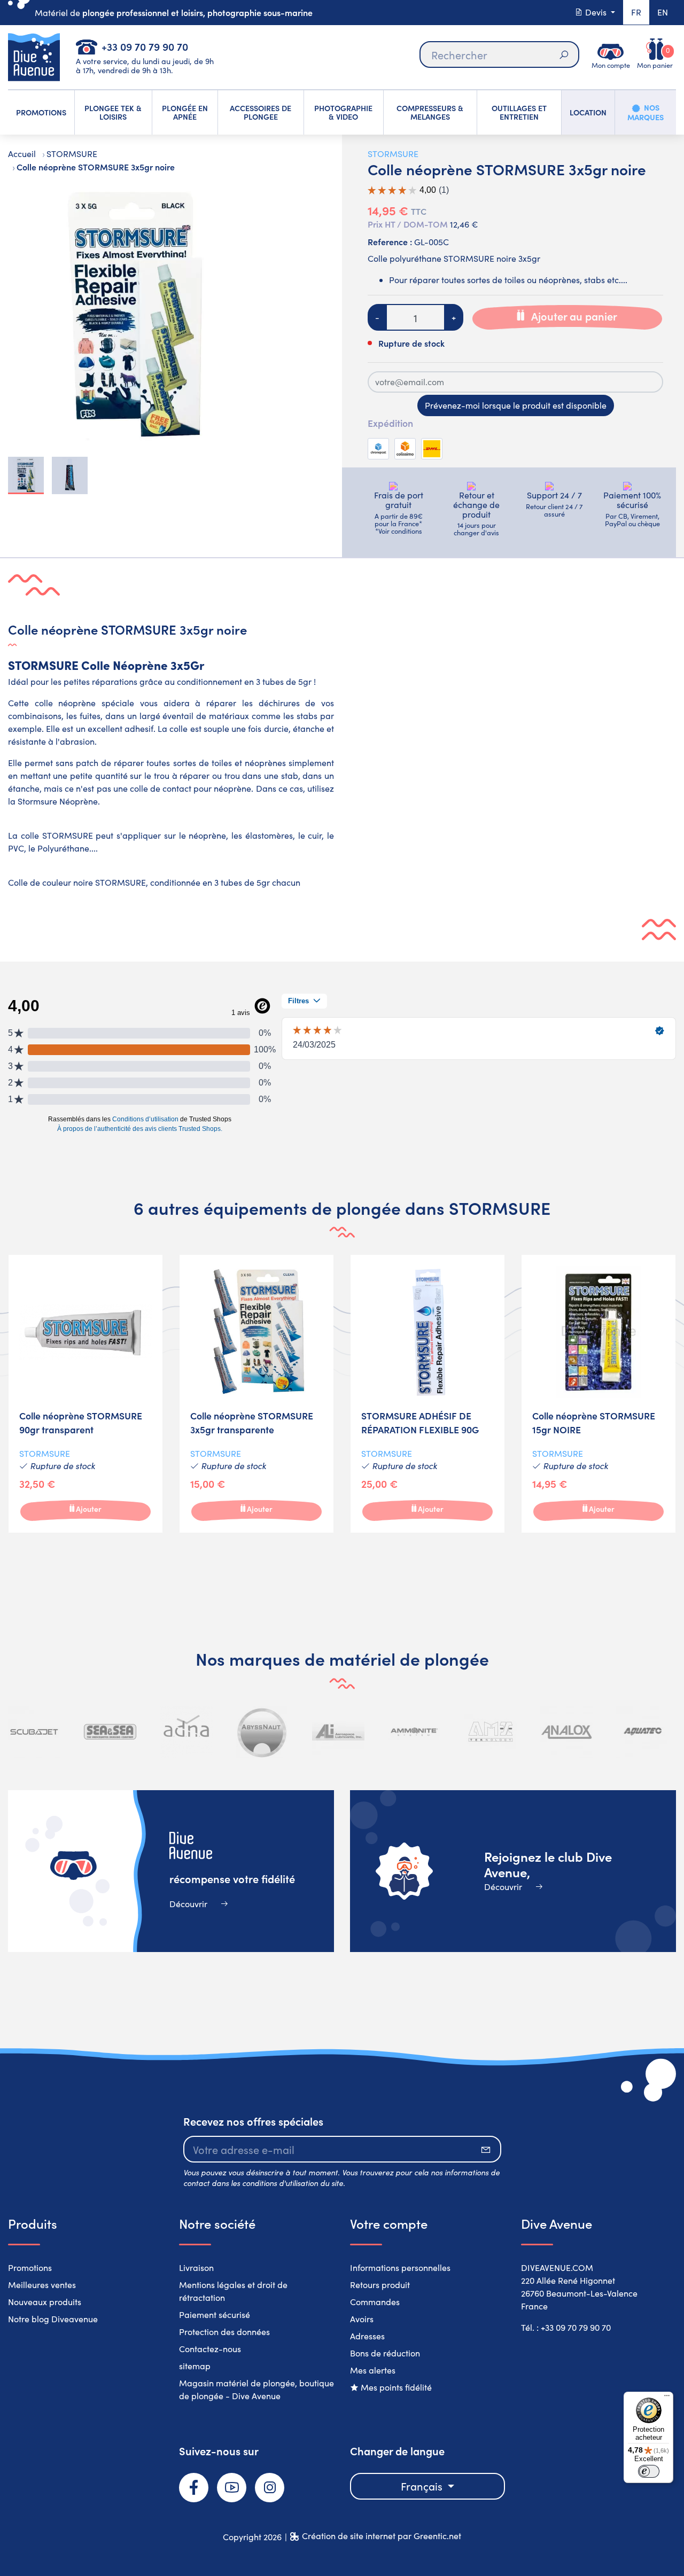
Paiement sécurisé (215, 2315)
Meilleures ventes (42, 2285)
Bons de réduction (385, 2353)
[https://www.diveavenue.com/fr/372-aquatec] (642, 1732)
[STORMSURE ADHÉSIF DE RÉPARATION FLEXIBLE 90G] (428, 1394)
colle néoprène (65, 703)
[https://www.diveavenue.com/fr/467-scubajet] (34, 1732)
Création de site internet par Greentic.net (382, 2536)
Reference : (390, 241)
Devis (596, 12)
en (663, 12)
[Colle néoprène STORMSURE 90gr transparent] (85, 1394)
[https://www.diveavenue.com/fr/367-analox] (566, 1732)
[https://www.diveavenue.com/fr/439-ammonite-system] (414, 1732)
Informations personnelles (400, 2267)
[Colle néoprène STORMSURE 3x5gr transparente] (256, 1394)
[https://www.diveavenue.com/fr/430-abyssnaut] (262, 1732)
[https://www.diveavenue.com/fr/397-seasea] (110, 1732)
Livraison (196, 2267)
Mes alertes (373, 2370)
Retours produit (380, 2285)
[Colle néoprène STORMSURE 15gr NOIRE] (598, 1394)
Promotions (30, 2267)
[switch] (649, 2471)
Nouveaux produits (45, 2302)
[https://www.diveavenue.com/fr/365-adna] (186, 1732)
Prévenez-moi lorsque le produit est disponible (516, 405)
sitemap (195, 2366)
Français (423, 2486)
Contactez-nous (210, 2349)
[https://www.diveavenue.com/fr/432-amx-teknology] (491, 1732)
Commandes (375, 2302)
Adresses (367, 2336)
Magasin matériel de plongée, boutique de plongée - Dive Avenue (256, 2389)
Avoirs (362, 2319)
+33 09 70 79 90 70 (145, 46)
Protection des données (224, 2332)
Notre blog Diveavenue (53, 2319)
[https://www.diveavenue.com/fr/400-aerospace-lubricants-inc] (338, 1732)
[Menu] (667, 2398)
